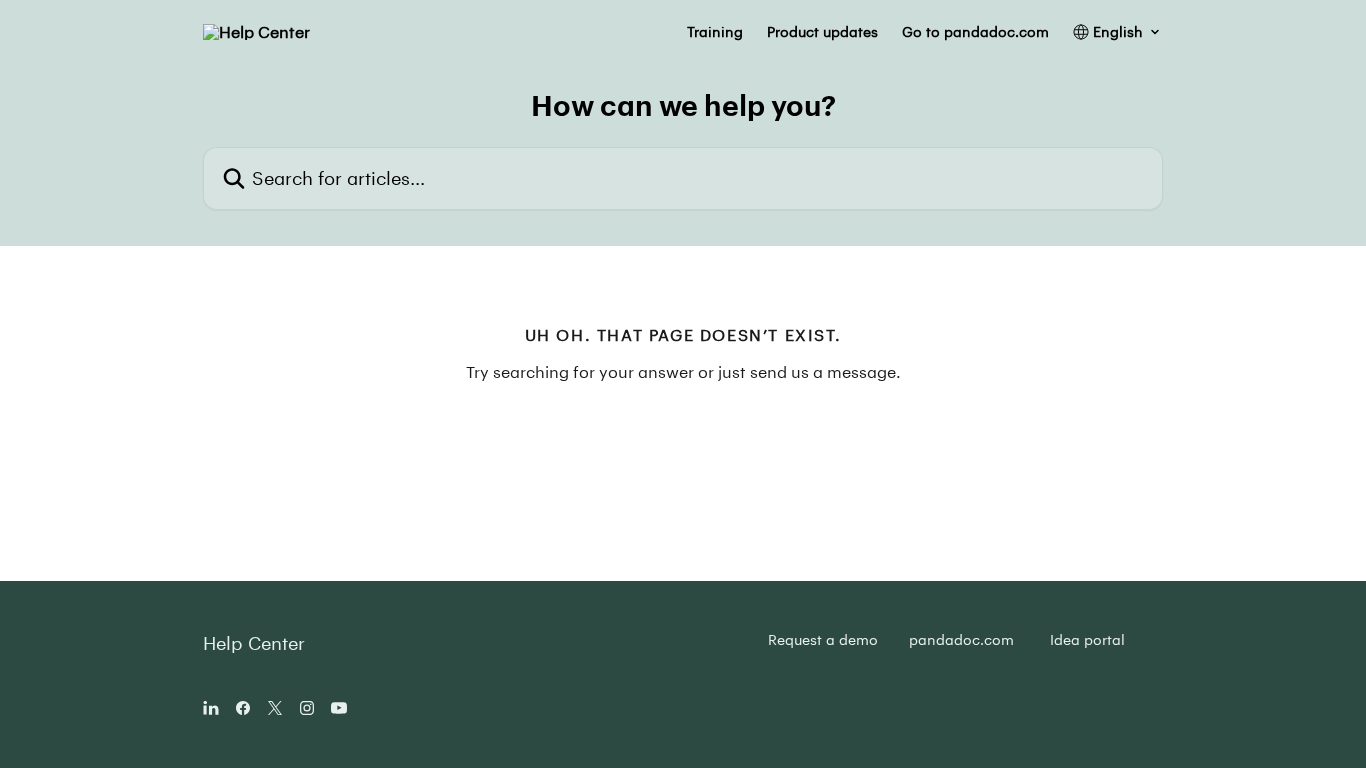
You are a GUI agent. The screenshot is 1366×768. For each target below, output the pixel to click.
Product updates (822, 32)
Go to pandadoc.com (975, 32)
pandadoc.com (961, 639)
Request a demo (823, 639)
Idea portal (1087, 639)
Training (715, 32)
